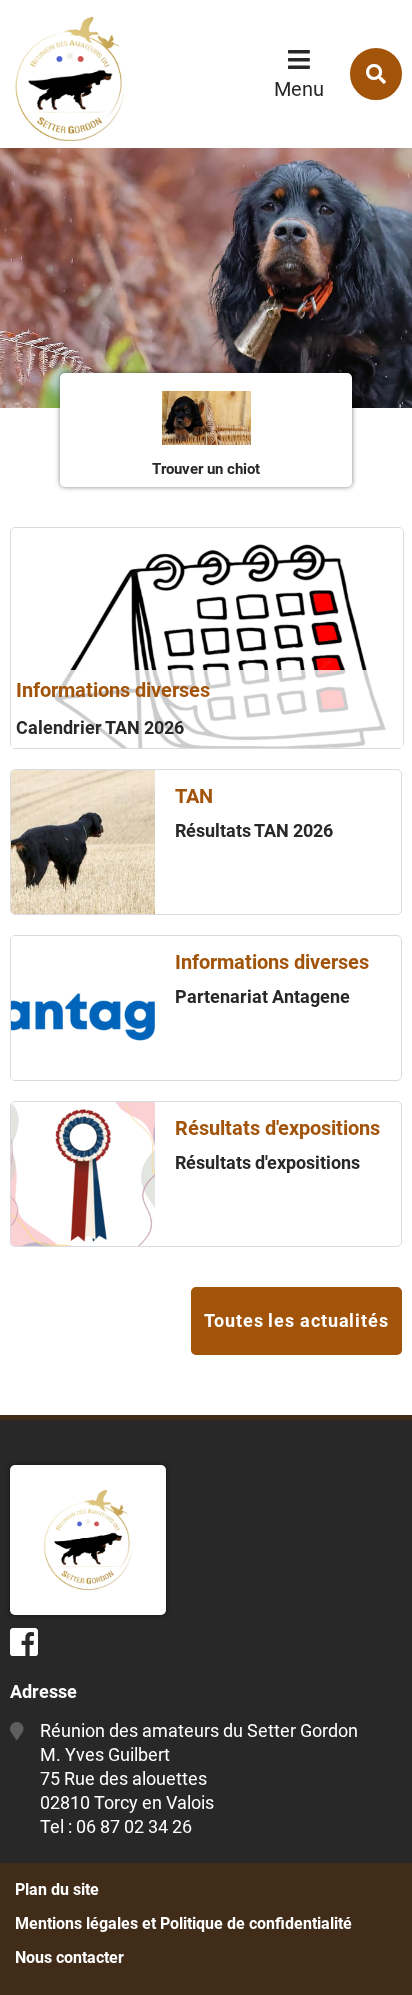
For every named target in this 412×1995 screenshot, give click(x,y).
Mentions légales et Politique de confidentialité (183, 1923)
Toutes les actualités (296, 1320)
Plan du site (57, 1889)
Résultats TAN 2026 (254, 830)
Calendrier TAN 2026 (100, 727)
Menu (299, 89)
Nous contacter (69, 1957)
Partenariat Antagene (262, 996)
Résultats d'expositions (267, 1162)
